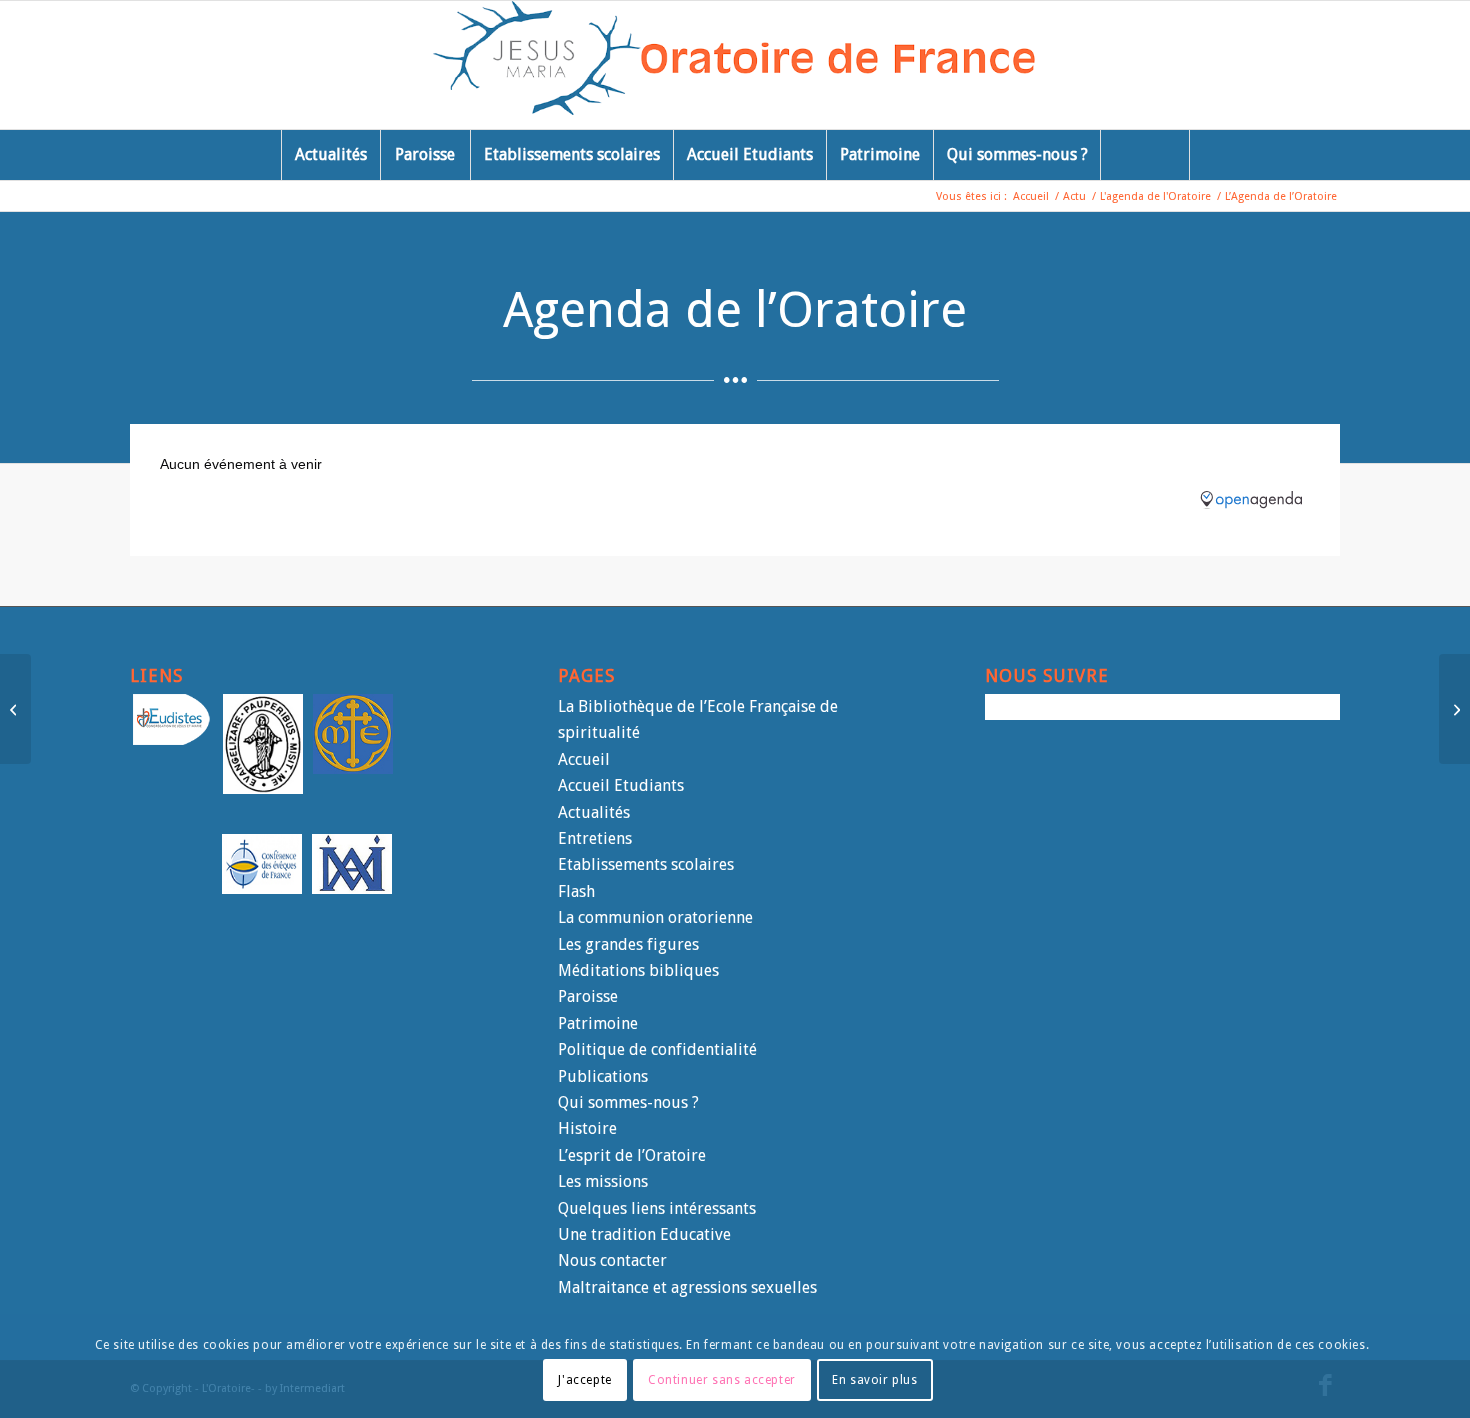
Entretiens (595, 838)
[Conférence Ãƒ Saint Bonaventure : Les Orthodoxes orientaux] (1454, 709)
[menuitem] (330, 155)
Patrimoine (598, 1023)
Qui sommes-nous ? (628, 1102)
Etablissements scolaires (646, 864)
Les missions (603, 1181)
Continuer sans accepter (722, 1379)
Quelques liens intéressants (657, 1208)
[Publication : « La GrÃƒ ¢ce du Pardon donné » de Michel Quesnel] (15, 709)
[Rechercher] (1145, 155)
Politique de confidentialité (657, 1049)
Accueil (584, 759)
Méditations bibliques (638, 970)
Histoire (587, 1128)
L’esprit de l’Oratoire (632, 1155)
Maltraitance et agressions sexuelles (687, 1287)
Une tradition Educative (644, 1234)
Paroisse (588, 996)
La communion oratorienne (655, 917)
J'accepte (584, 1379)
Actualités (594, 812)
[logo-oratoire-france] (735, 65)
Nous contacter (612, 1260)
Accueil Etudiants (621, 785)
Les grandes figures (628, 944)
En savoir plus (874, 1379)
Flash (576, 891)
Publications (603, 1076)
